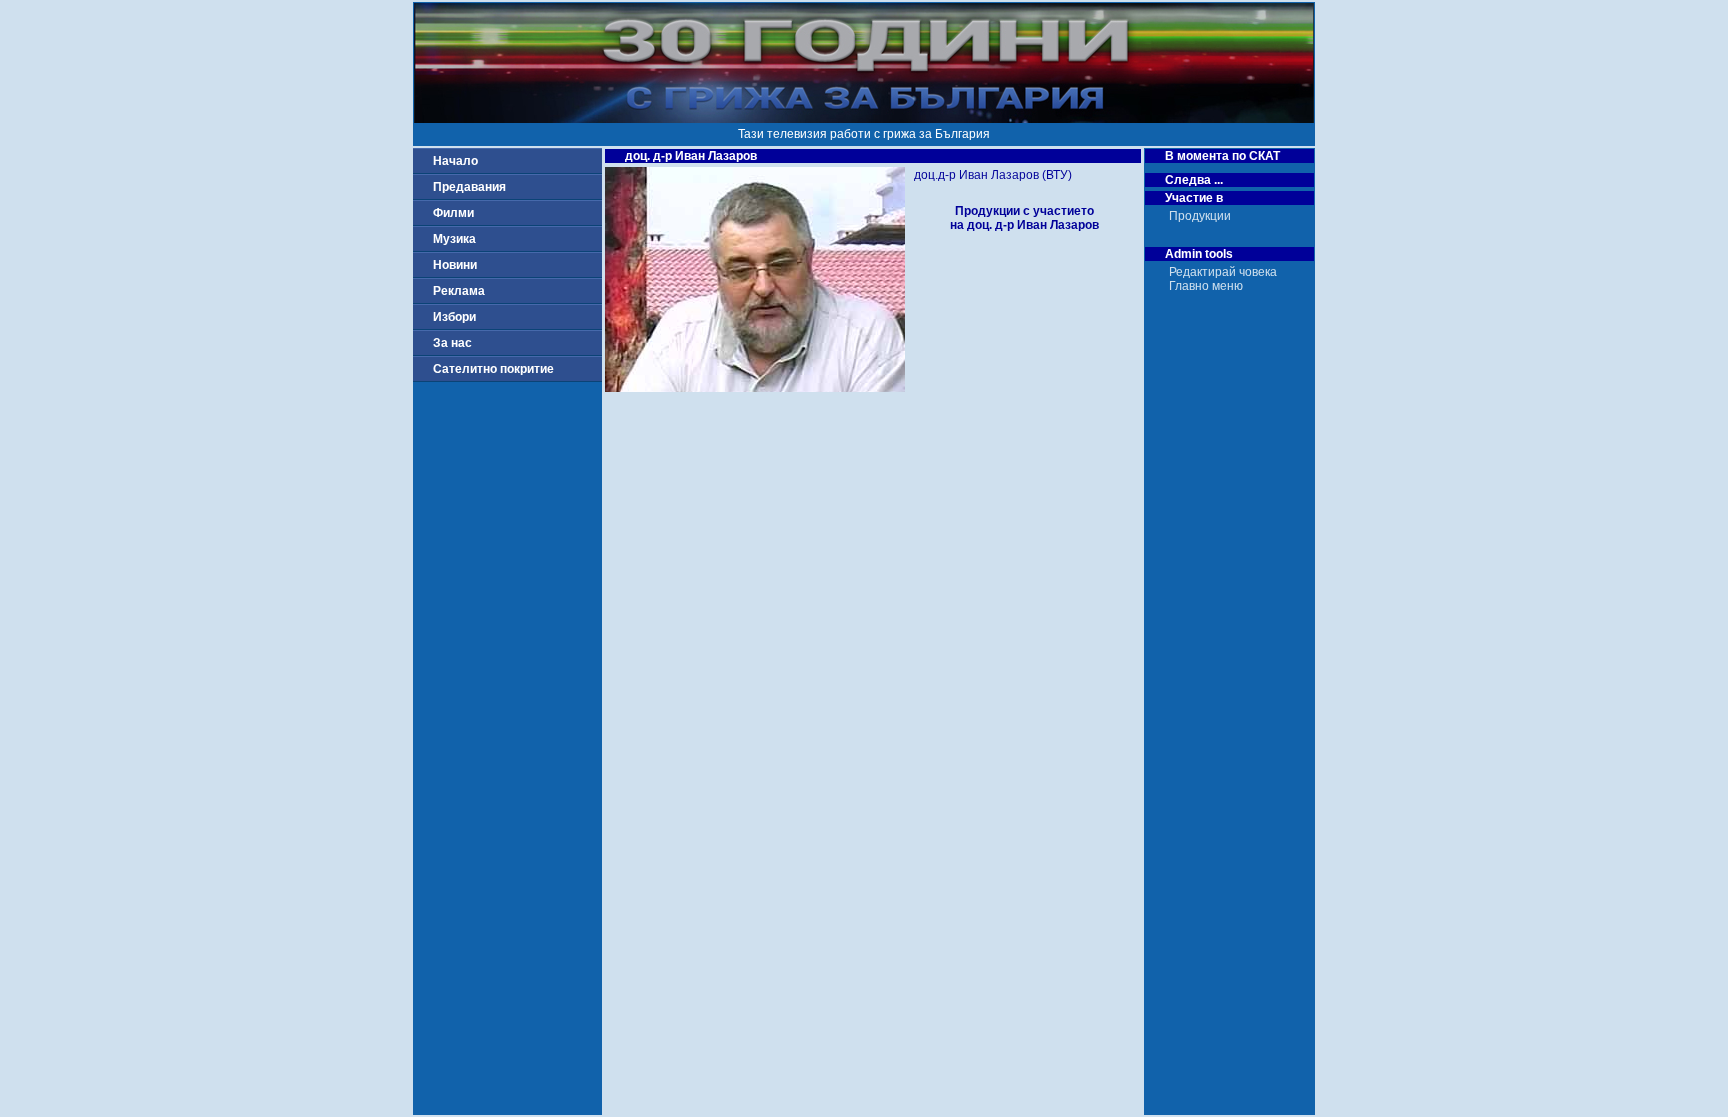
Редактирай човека (1223, 272)
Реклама (459, 291)
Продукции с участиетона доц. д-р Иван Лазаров (1024, 218)
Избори (454, 317)
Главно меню (1206, 286)
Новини (455, 265)
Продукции (1200, 216)
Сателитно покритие (493, 369)
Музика (454, 239)
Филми (453, 213)
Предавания (469, 187)
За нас (452, 343)
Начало (455, 161)
